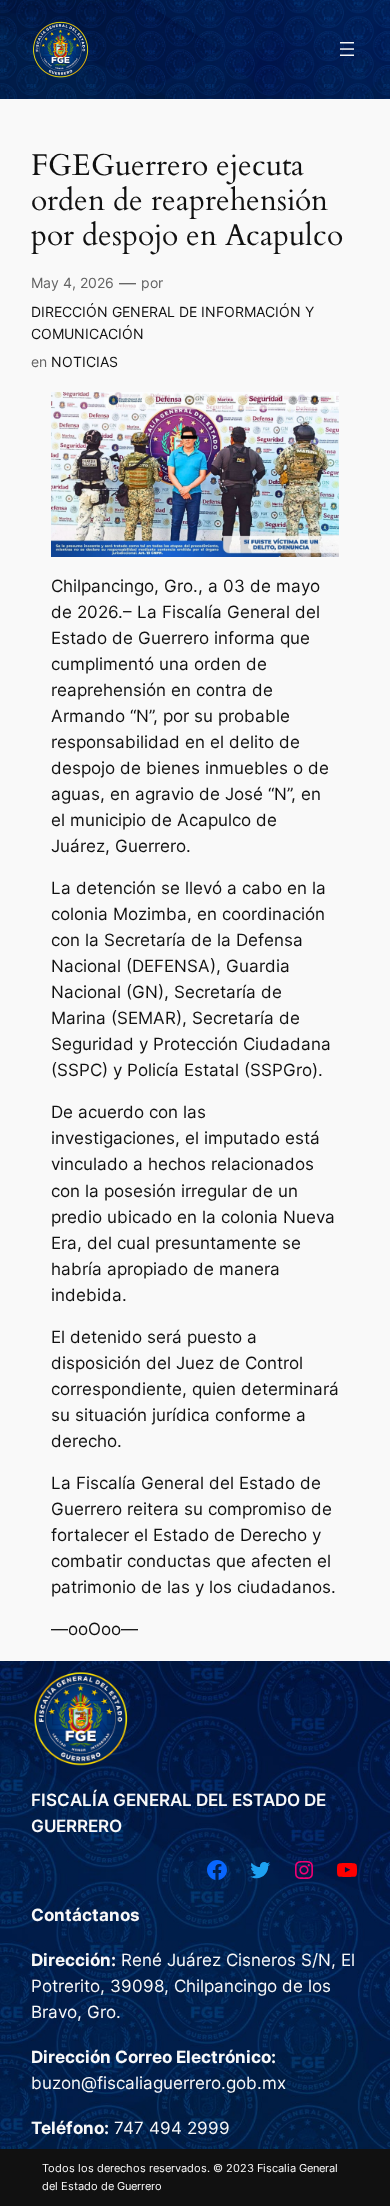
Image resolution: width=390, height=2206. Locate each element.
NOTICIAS (84, 361)
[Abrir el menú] (347, 49)
